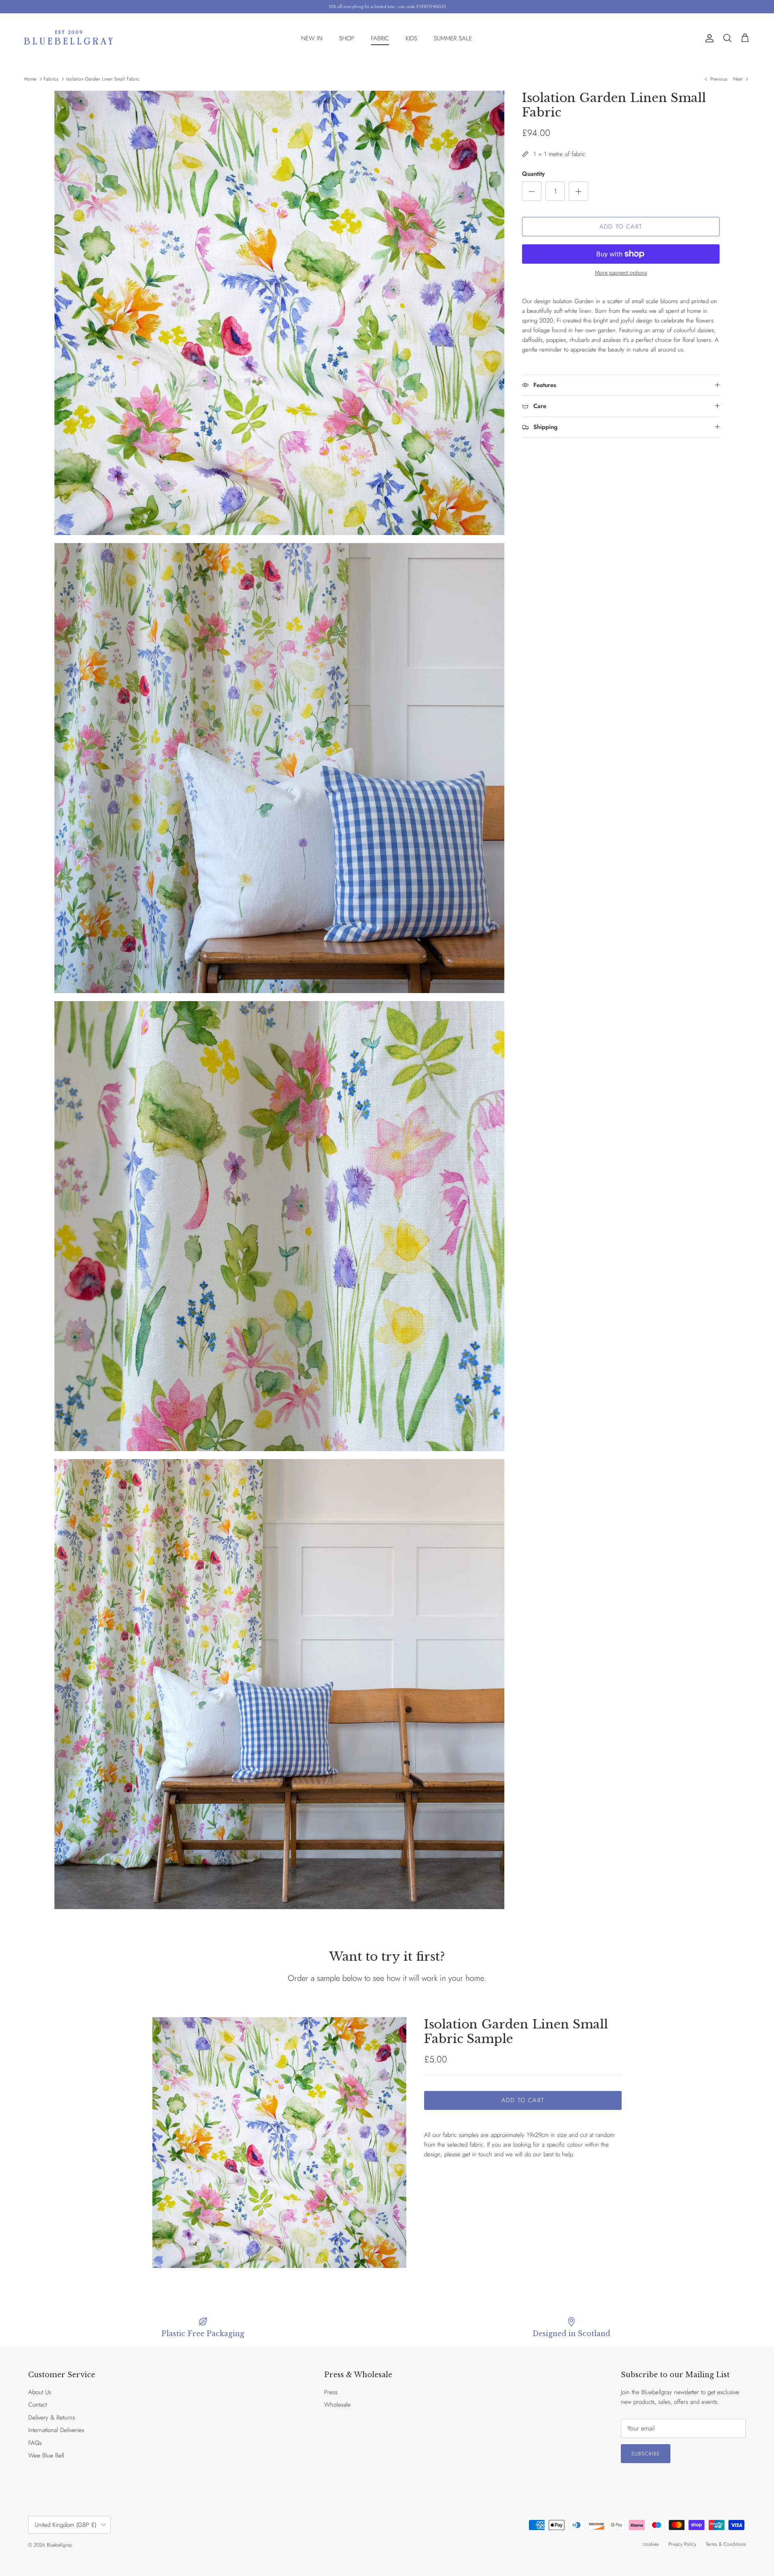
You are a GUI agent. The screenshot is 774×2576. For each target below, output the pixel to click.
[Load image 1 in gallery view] (279, 2143)
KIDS (411, 38)
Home (30, 79)
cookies (651, 2544)
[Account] (708, 38)
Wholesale (337, 2405)
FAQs (35, 2443)
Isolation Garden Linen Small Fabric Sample (516, 2031)
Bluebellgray (59, 2545)
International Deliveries (56, 2430)
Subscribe (646, 2454)
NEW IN (312, 38)
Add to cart (621, 227)
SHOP (347, 38)
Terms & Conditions (726, 2544)
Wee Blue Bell (46, 2455)
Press (331, 2392)
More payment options (621, 273)
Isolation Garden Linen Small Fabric (103, 79)
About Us (40, 2392)
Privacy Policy (682, 2544)
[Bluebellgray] (69, 39)
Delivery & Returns (52, 2418)
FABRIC (380, 38)
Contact (37, 2405)
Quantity (533, 174)
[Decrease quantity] (532, 191)
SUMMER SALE (453, 38)
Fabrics (51, 79)
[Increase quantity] (578, 191)
